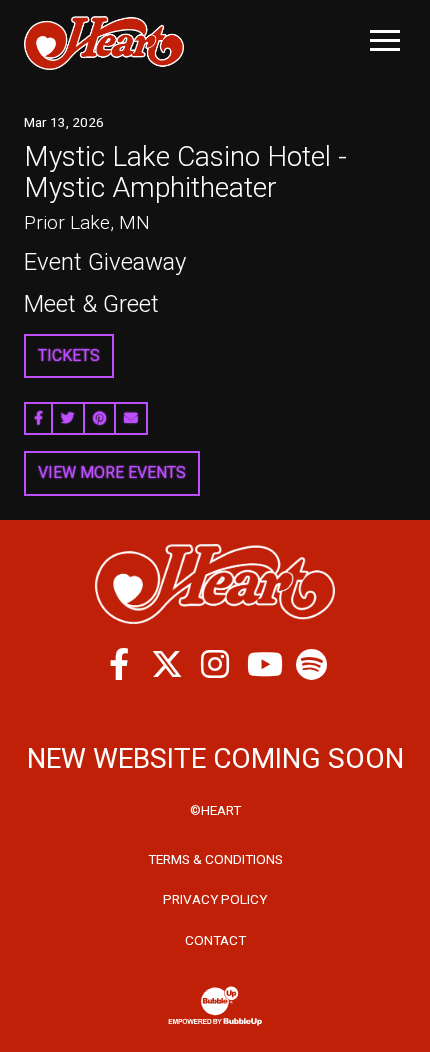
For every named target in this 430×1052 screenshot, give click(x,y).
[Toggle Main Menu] (385, 40)
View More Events (112, 472)
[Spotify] (311, 664)
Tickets (69, 355)
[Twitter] (167, 664)
